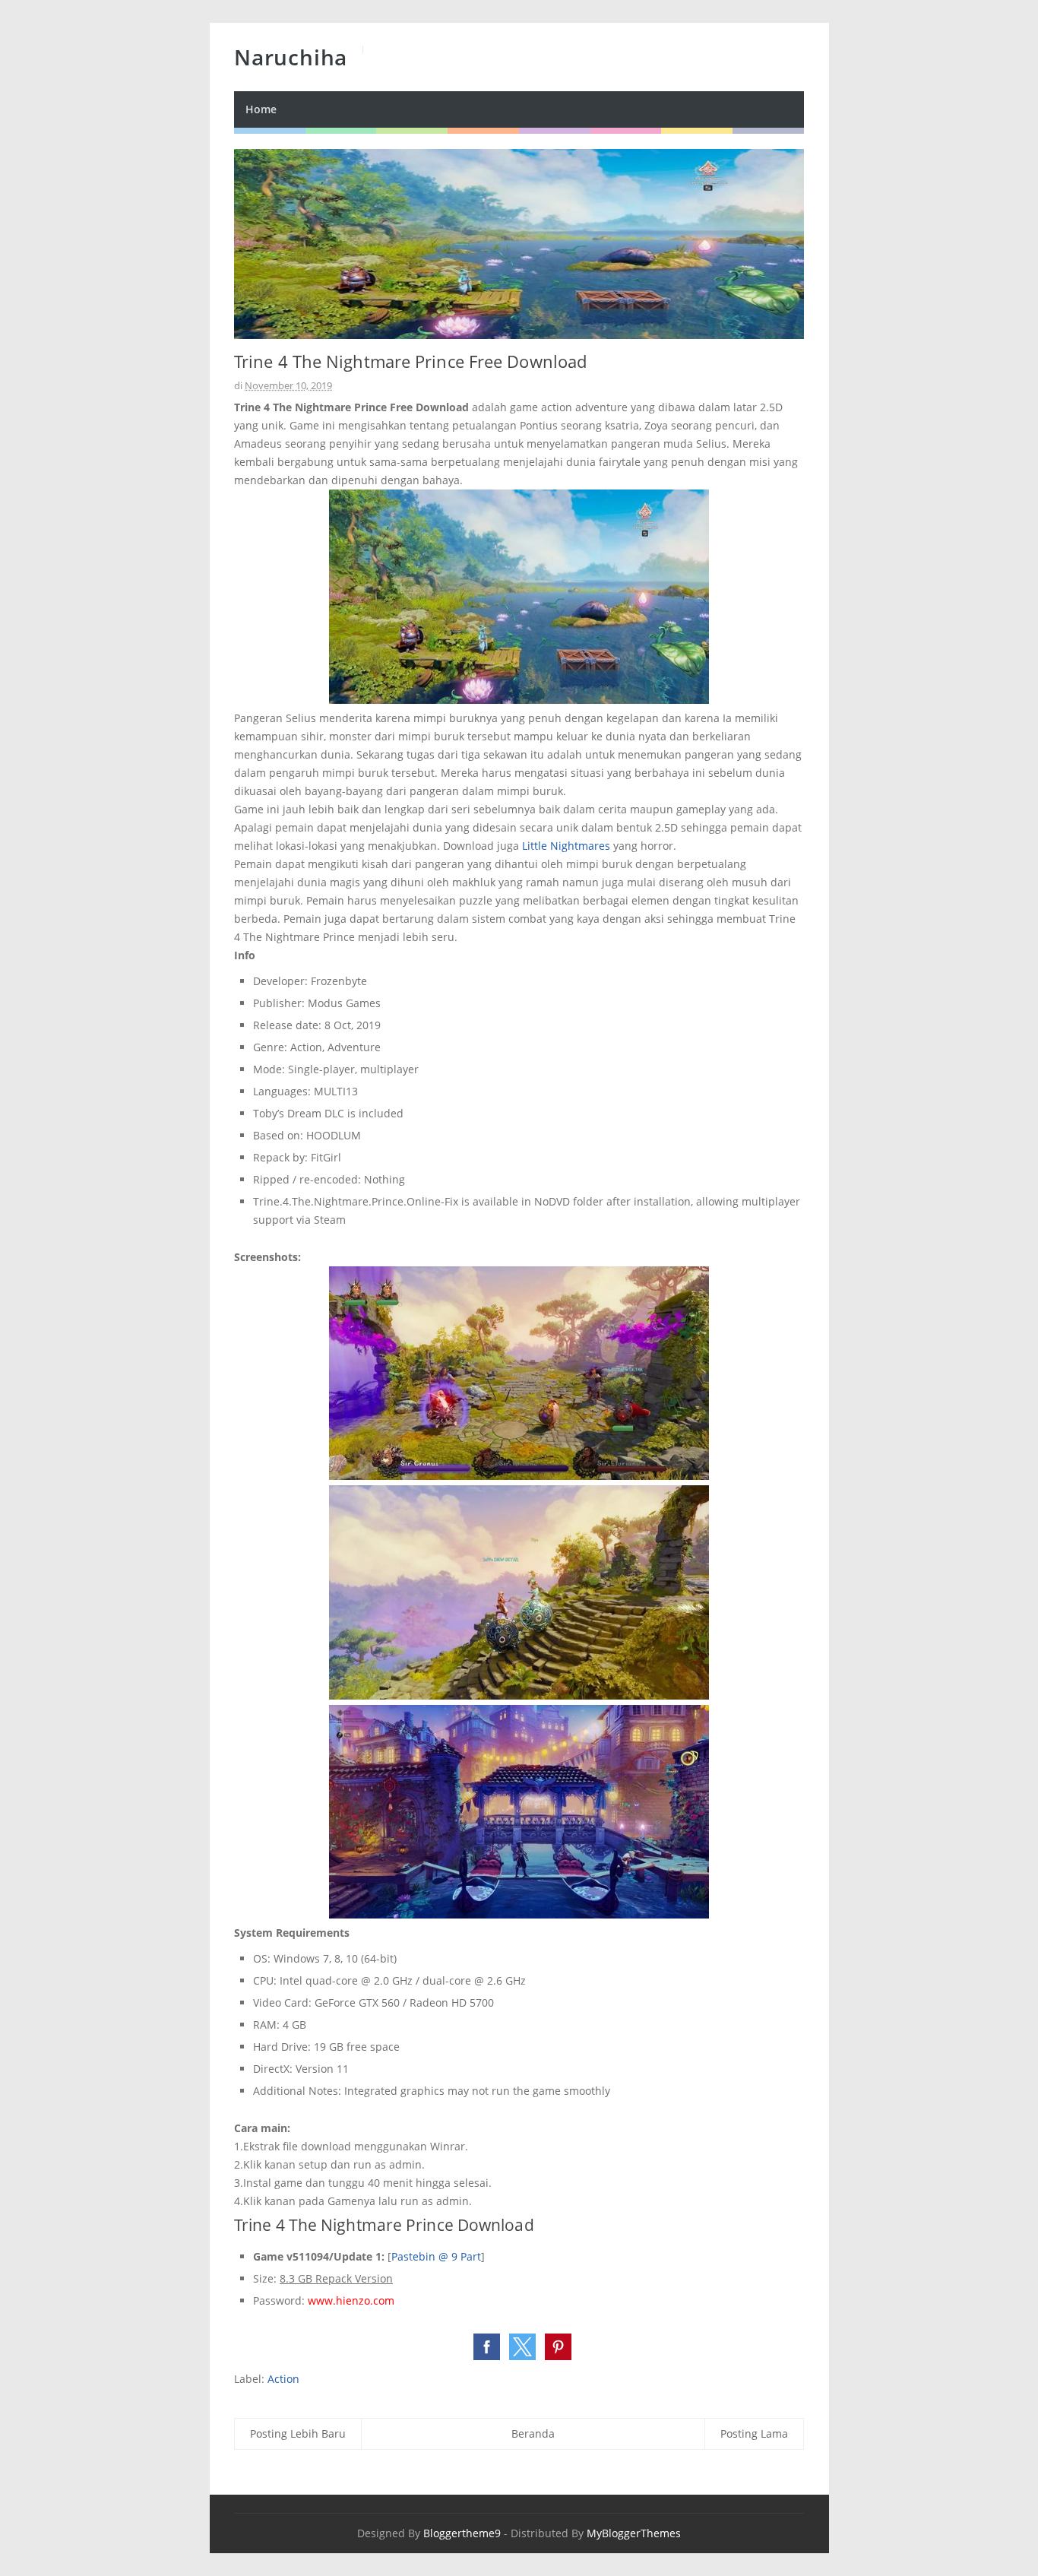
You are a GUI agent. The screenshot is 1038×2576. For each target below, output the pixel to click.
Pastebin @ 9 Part (436, 2256)
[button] (487, 2347)
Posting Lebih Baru (298, 2433)
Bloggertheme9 (462, 2533)
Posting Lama (754, 2433)
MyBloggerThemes (634, 2533)
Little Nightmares (566, 846)
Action (283, 2379)
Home (261, 109)
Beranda (533, 2433)
